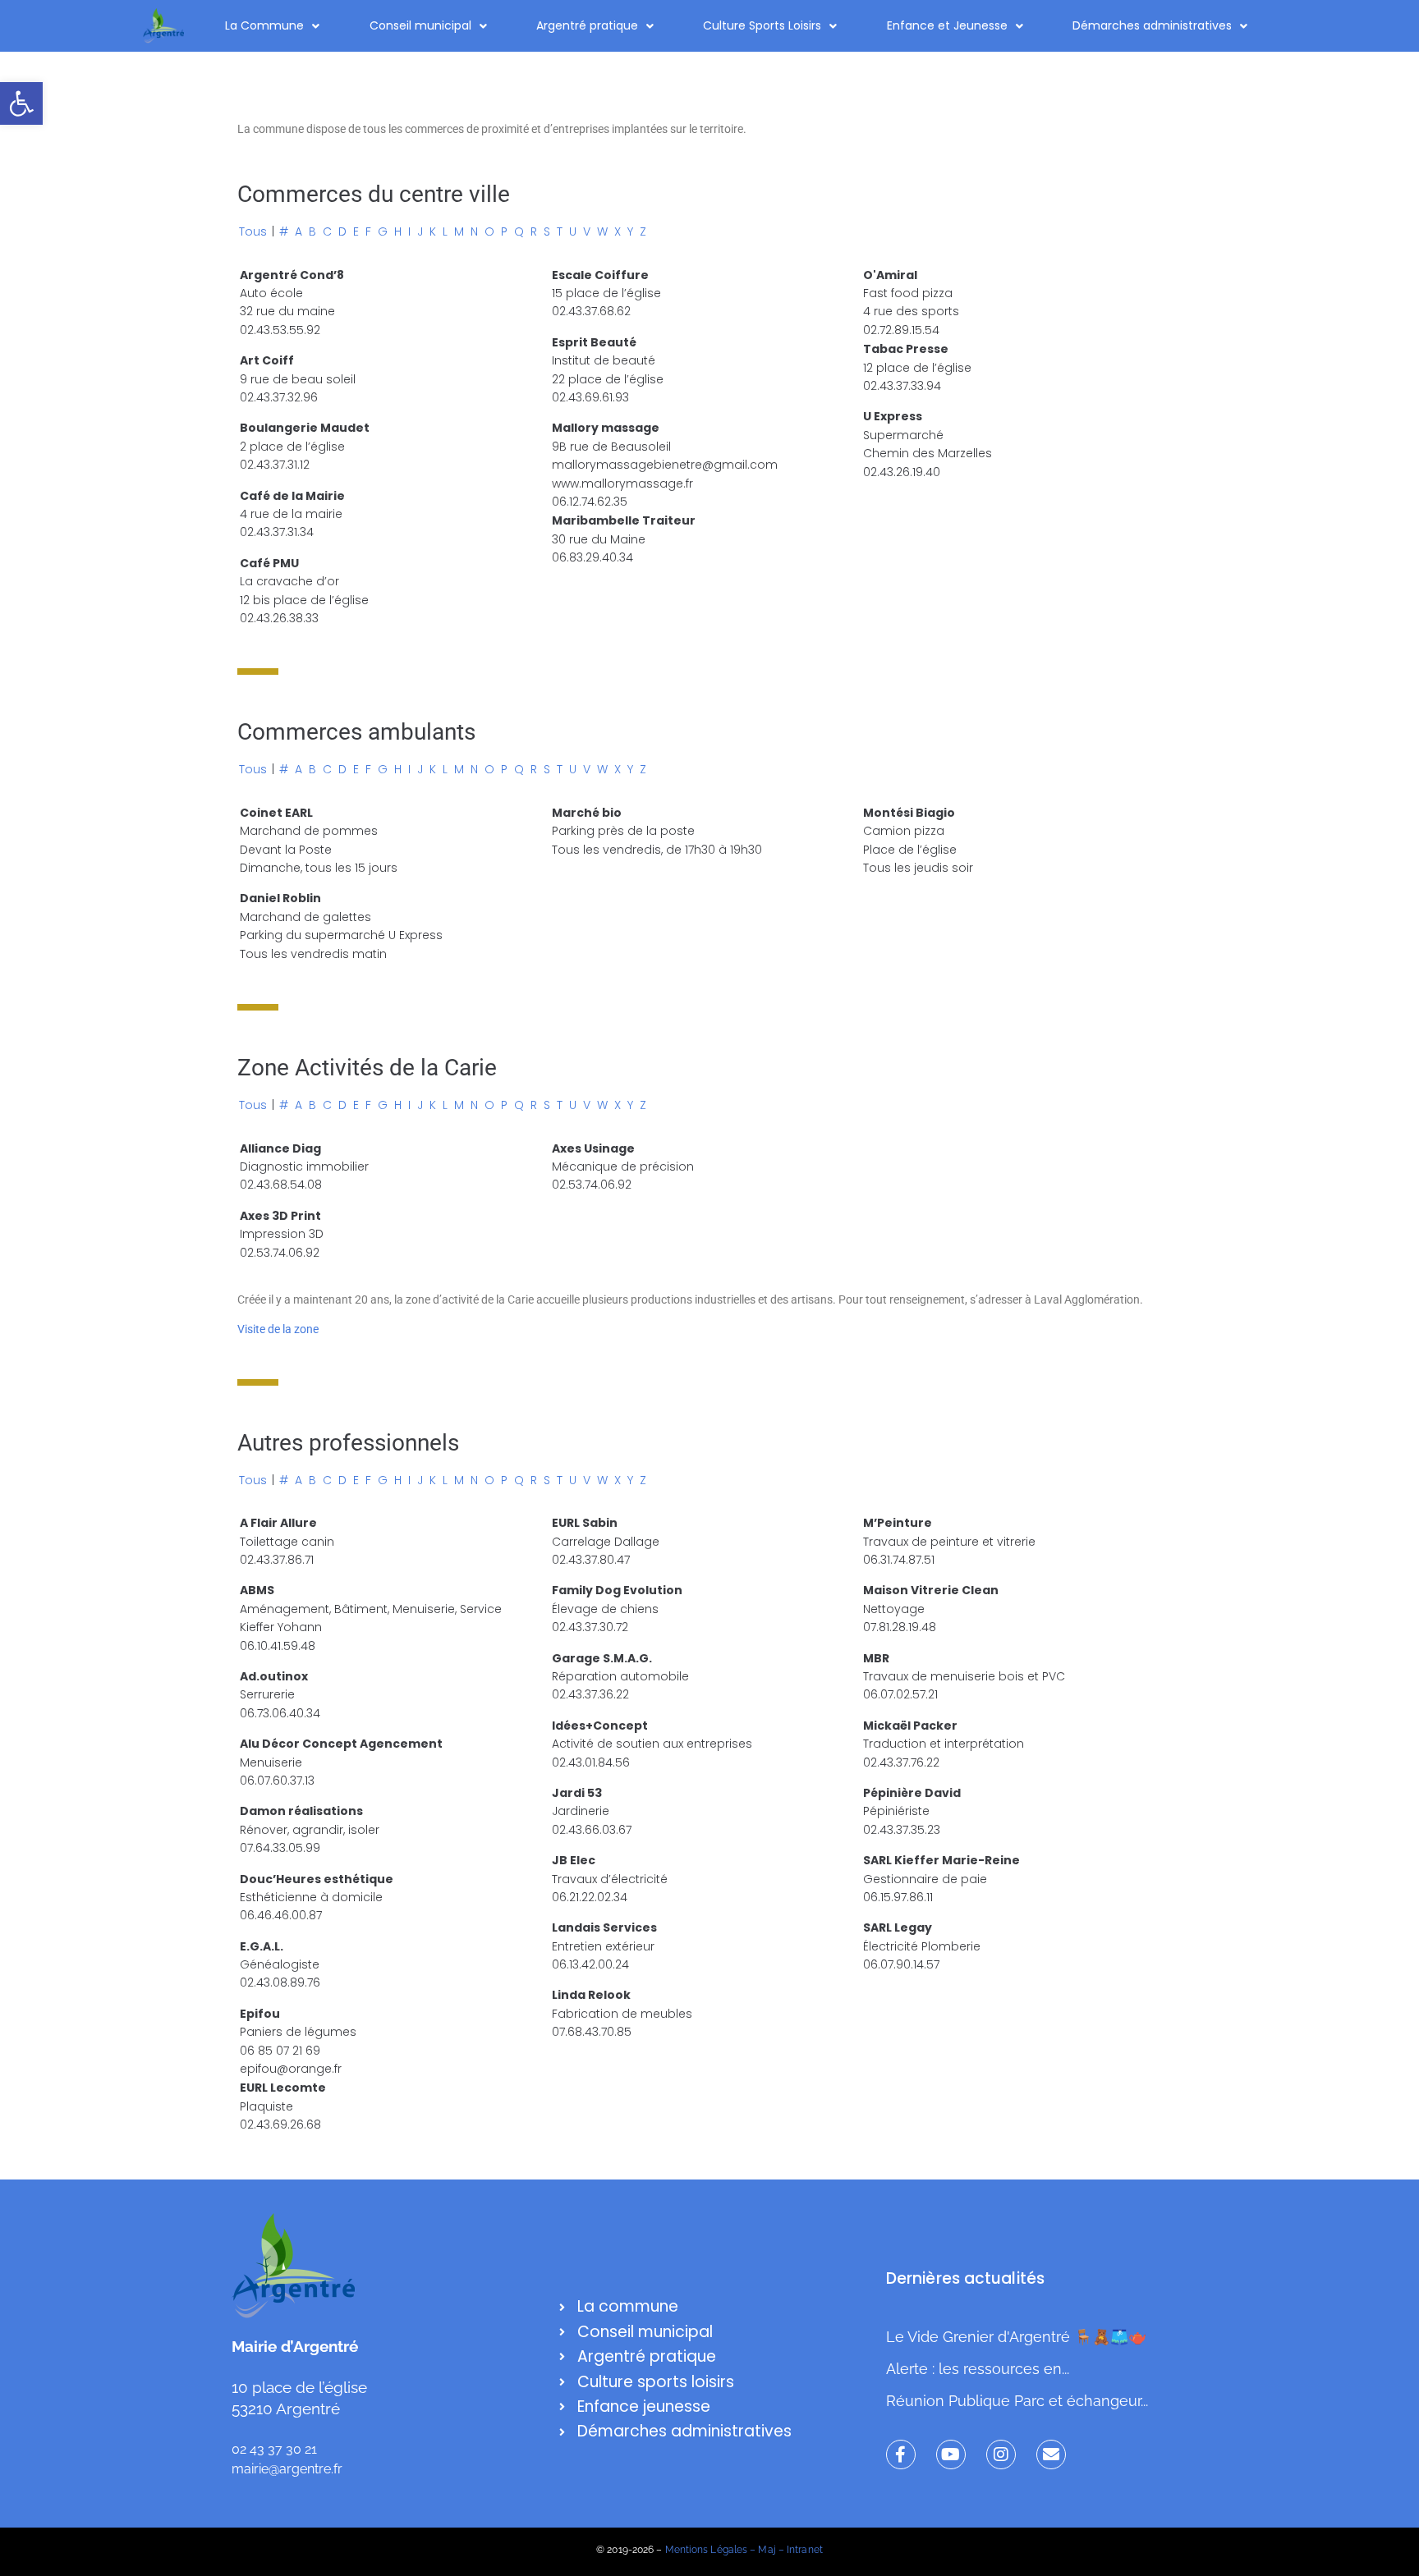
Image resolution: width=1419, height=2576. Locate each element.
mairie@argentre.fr (287, 2469)
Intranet (805, 2550)
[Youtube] (951, 2455)
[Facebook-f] (901, 2455)
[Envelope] (1051, 2455)
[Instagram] (1001, 2455)
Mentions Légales (707, 2550)
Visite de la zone (278, 1329)
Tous (253, 231)
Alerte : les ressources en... (978, 2369)
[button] (21, 103)
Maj (767, 2550)
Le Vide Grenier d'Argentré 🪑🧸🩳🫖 (1016, 2337)
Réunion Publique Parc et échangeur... (1017, 2401)
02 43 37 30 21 (274, 2449)
